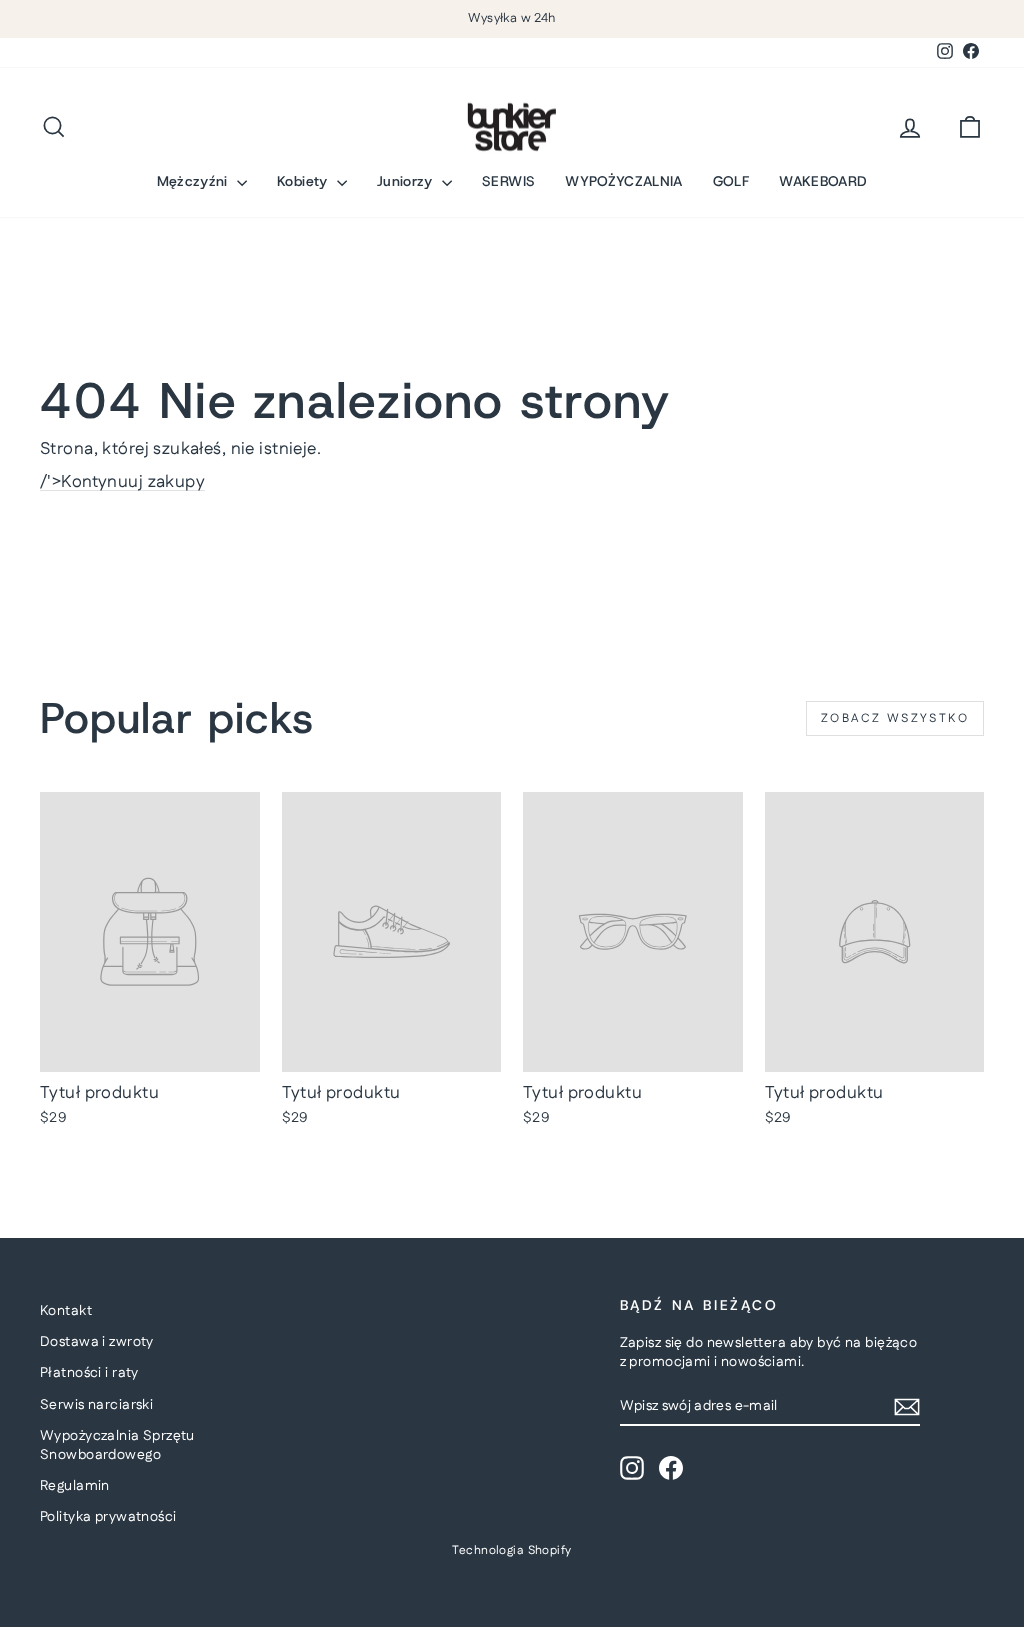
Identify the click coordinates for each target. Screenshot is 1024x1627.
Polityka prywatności (108, 1517)
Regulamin (75, 1486)
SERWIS (508, 181)
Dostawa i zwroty (97, 1342)
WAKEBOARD (823, 181)
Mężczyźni (195, 181)
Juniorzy (407, 181)
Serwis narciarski (96, 1405)
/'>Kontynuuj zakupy (122, 482)
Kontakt (66, 1311)
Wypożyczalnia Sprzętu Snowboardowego (117, 1446)
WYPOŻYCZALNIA (624, 181)
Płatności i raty (89, 1373)
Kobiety (304, 181)
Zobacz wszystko (895, 718)
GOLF (731, 181)
